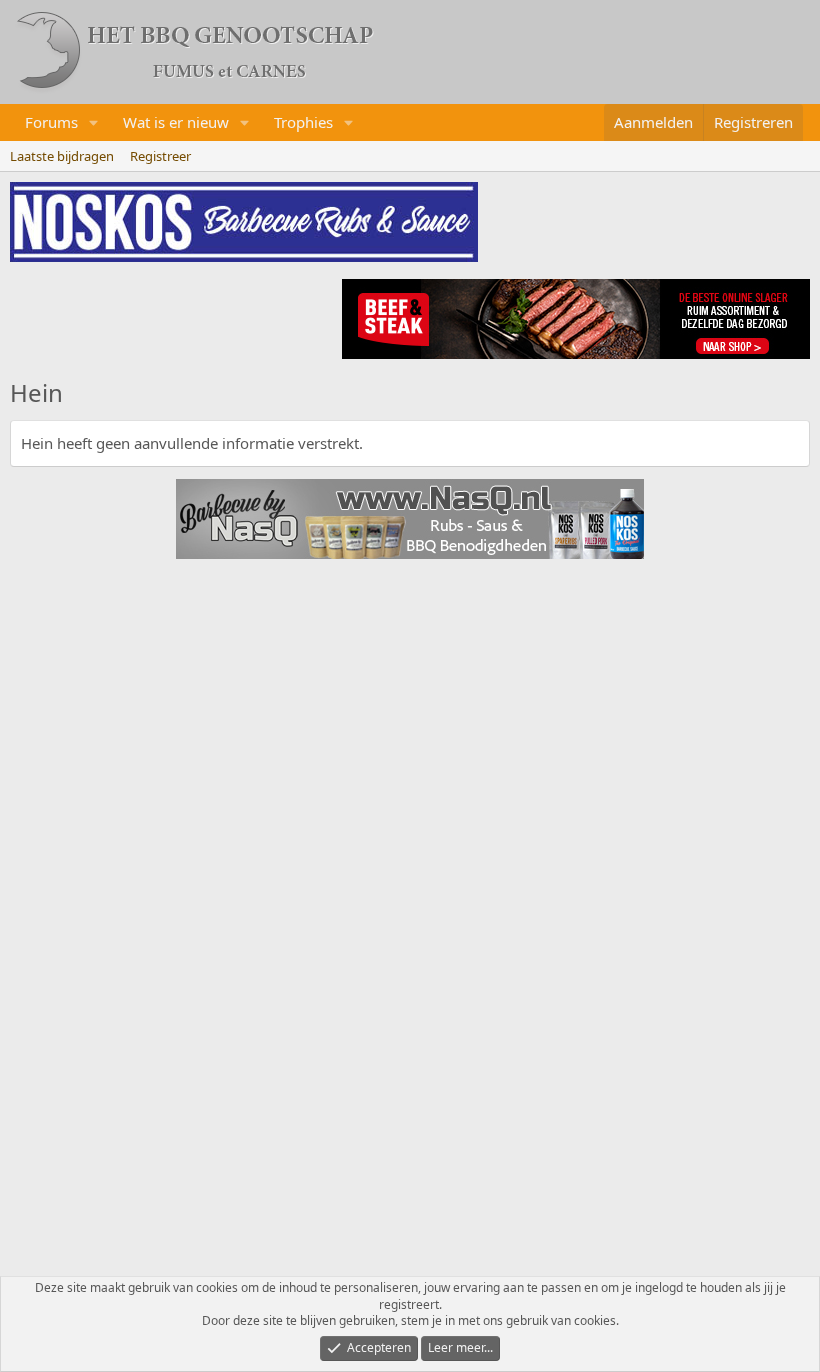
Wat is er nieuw (176, 122)
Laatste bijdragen (62, 156)
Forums (51, 122)
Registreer (160, 156)
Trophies (303, 122)
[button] (94, 122)
